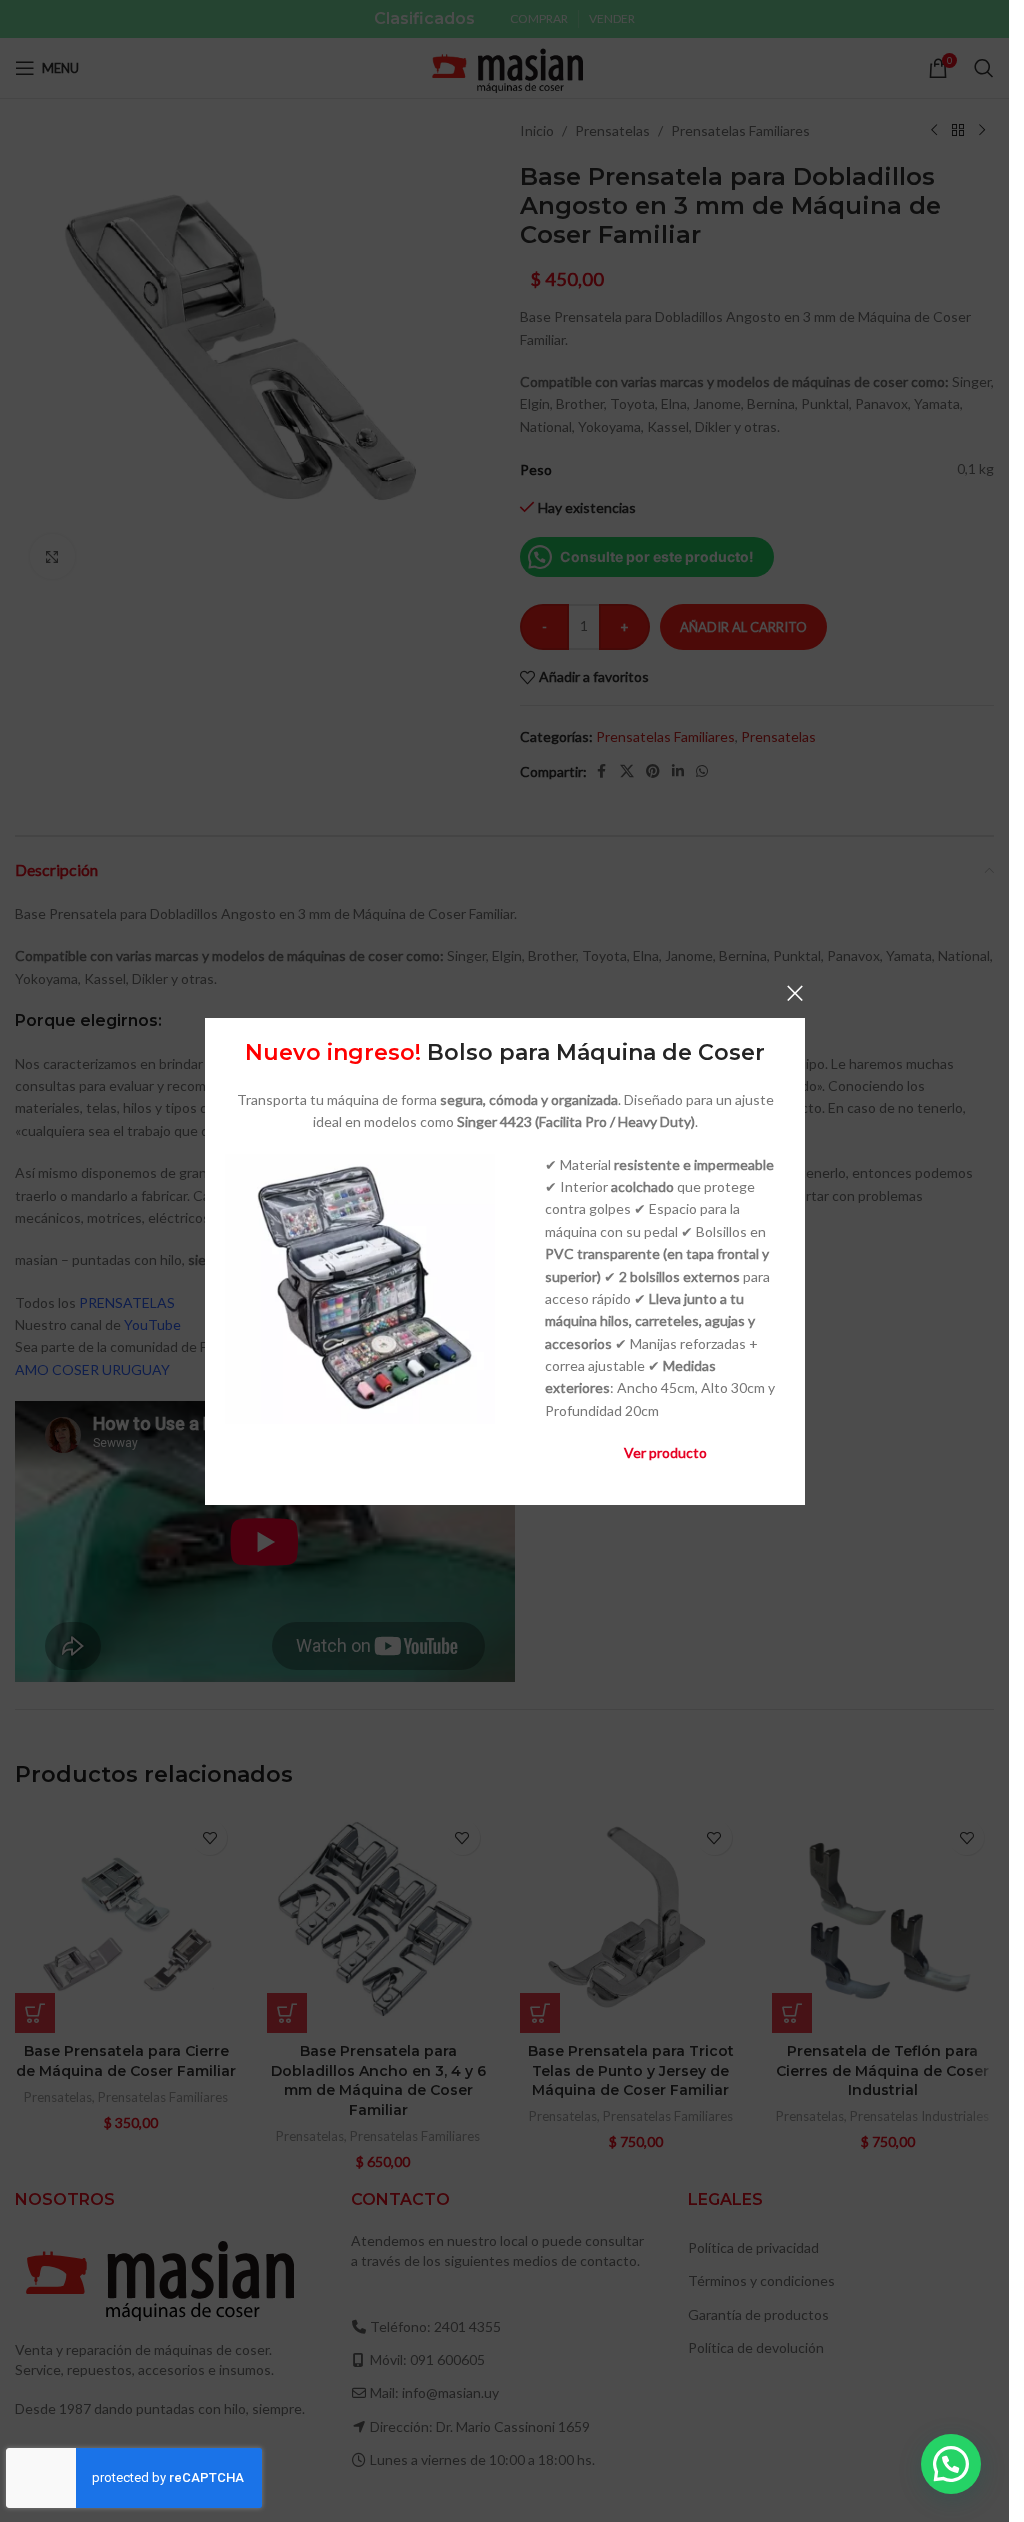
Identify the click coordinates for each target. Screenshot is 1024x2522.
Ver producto (664, 1452)
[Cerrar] (795, 993)
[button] (951, 2464)
